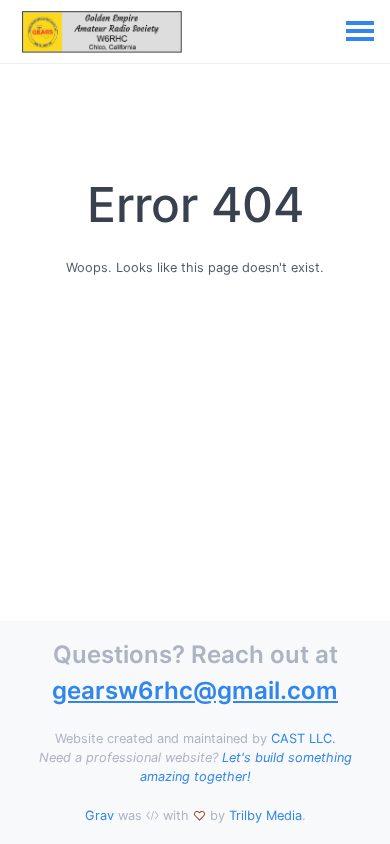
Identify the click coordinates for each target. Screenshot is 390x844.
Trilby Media (265, 815)
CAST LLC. (303, 738)
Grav (99, 815)
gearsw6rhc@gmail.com (195, 690)
